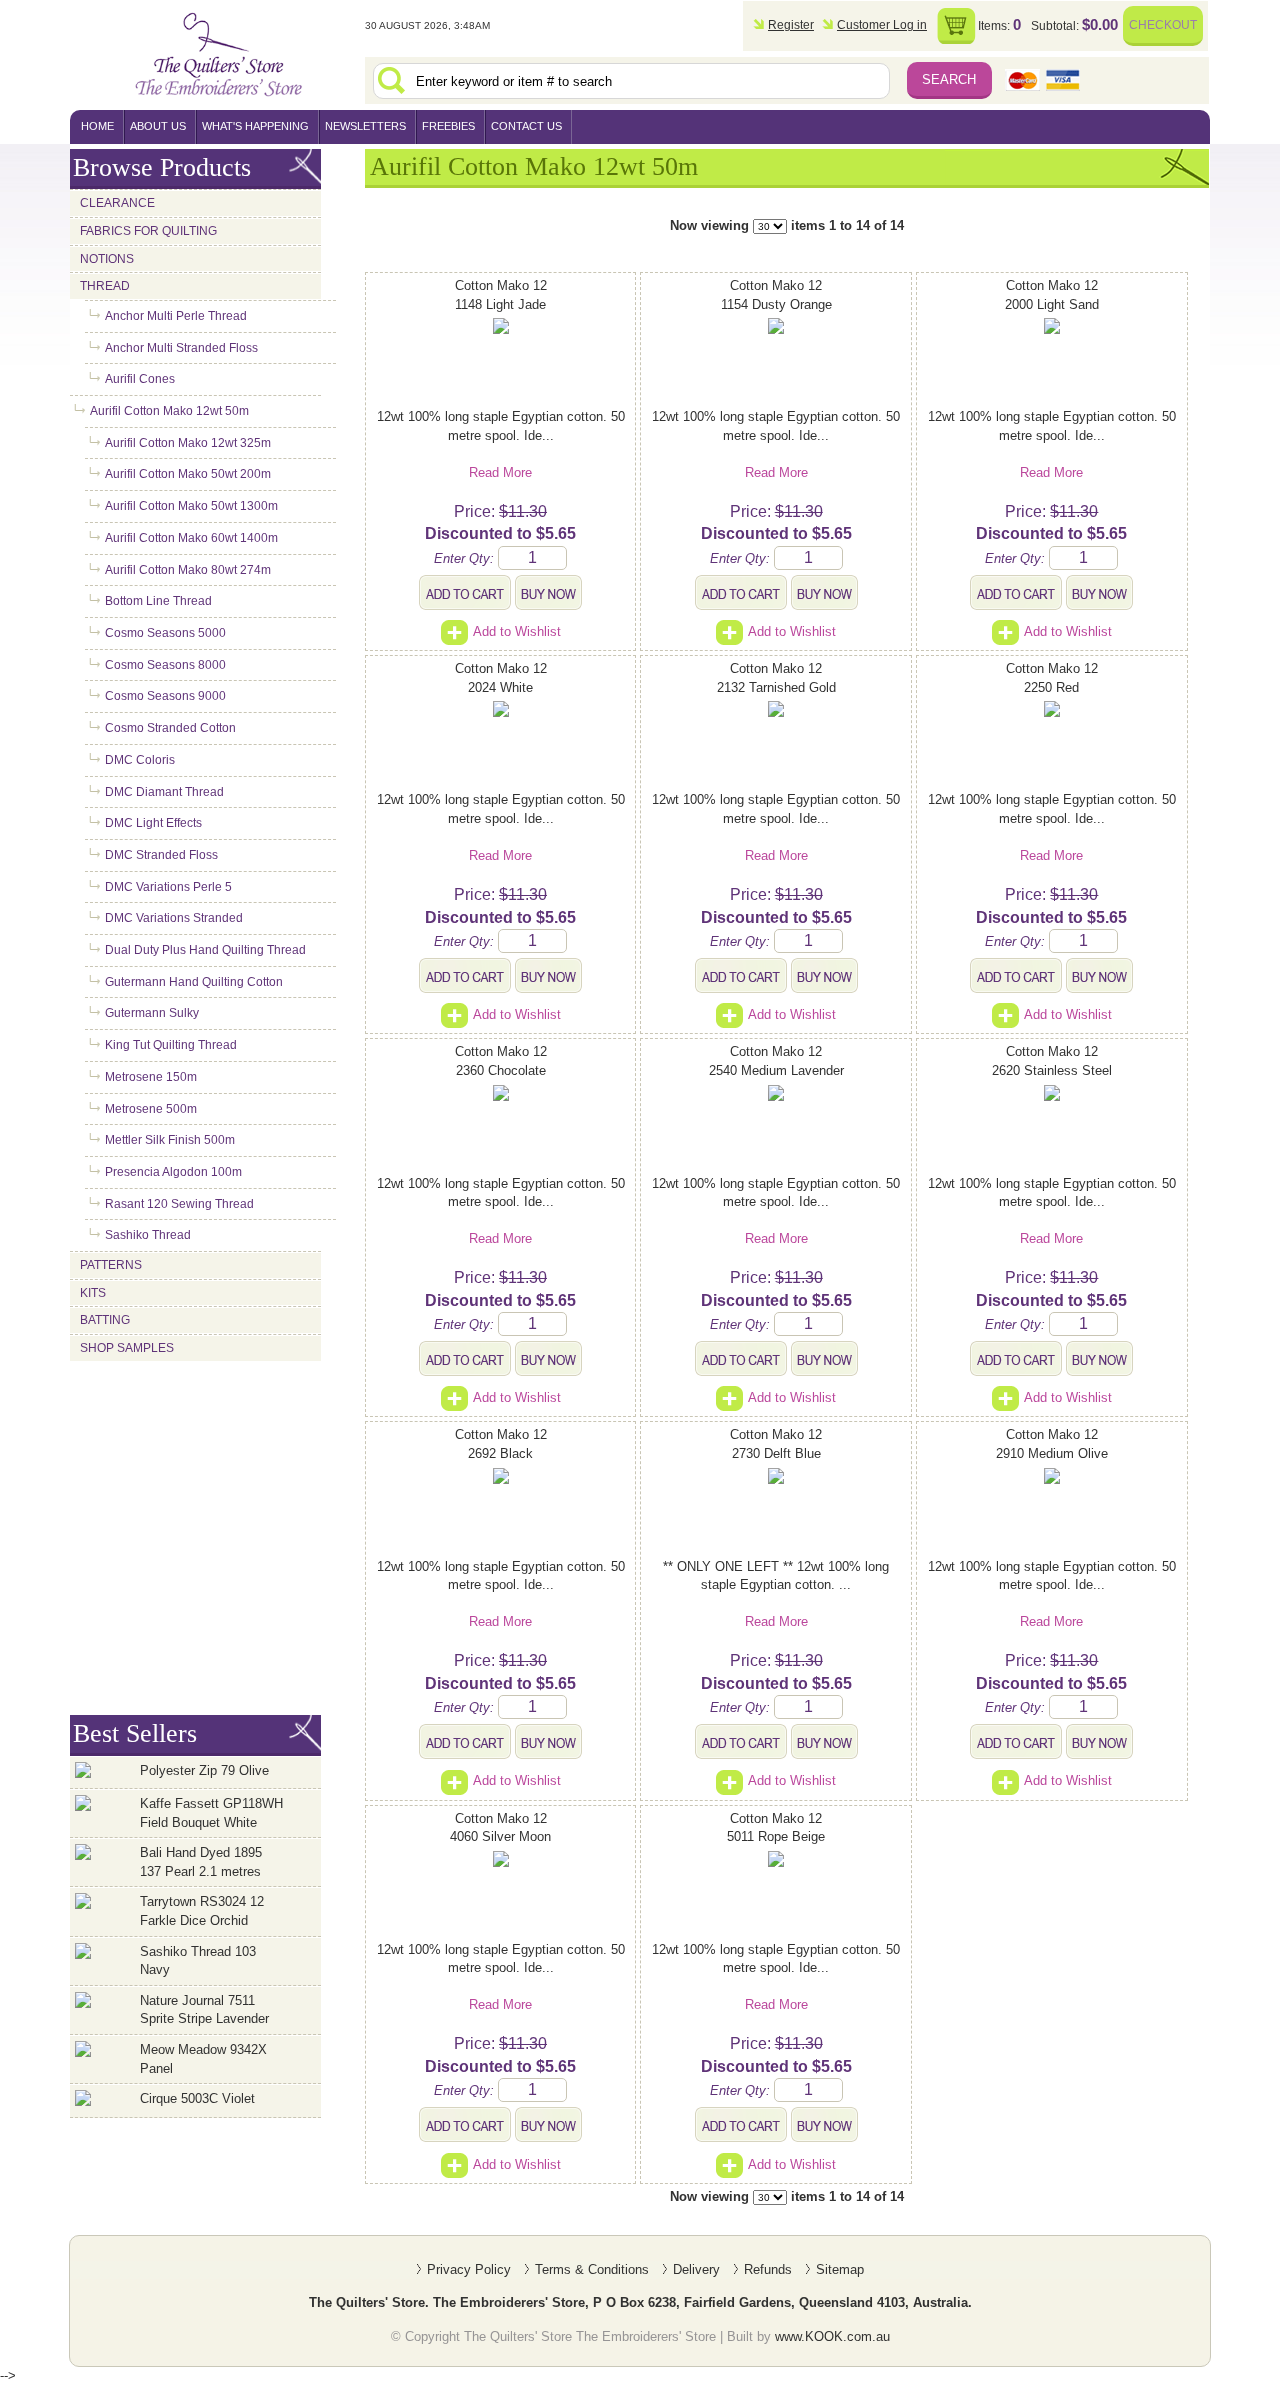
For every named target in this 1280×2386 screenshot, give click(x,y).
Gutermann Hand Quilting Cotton (194, 982)
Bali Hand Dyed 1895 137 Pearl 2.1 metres (201, 1862)
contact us (526, 126)
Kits (93, 1293)
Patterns (111, 1265)
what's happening (255, 126)
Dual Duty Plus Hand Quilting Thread (205, 950)
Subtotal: (1074, 24)
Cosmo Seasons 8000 (165, 665)
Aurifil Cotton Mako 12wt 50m (169, 411)
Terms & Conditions (592, 2269)
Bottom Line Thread (158, 601)
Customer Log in (882, 24)
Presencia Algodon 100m (173, 1172)
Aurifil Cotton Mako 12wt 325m (188, 443)
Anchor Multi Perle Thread (176, 316)
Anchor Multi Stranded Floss (181, 348)
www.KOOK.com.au (832, 2336)
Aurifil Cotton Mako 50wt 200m (188, 474)
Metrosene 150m (151, 1077)
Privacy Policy (469, 2269)
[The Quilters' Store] (217, 55)
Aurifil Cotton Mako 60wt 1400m (191, 538)
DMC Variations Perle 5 (168, 887)
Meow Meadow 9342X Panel (203, 2059)
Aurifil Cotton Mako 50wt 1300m (191, 506)
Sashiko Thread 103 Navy (198, 1961)
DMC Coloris (140, 760)
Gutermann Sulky (152, 1013)
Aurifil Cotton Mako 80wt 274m (188, 570)
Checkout (1163, 24)
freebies (448, 126)
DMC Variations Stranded (174, 918)
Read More (500, 472)
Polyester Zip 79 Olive (204, 1770)
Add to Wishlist (517, 631)
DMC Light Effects (153, 823)
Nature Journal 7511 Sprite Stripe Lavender (204, 2010)
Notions (107, 259)
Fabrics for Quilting (148, 231)
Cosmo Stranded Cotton (170, 728)
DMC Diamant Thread (164, 792)
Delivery (696, 2269)
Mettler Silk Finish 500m (170, 1140)
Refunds (768, 2269)
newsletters (365, 126)
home (97, 126)
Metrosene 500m (151, 1109)
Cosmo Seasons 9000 (165, 696)
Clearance (117, 203)
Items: (999, 24)
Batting (105, 1320)
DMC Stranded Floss (161, 855)
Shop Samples (127, 1348)
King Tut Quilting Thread (171, 1045)
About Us (158, 126)
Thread (105, 286)
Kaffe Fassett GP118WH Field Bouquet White (211, 1813)
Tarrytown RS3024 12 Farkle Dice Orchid (202, 1911)
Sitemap (840, 2269)
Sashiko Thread (148, 1235)
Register (791, 24)
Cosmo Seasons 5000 (165, 633)
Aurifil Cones (140, 379)
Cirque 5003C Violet (197, 2098)
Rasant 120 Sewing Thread (179, 1204)
